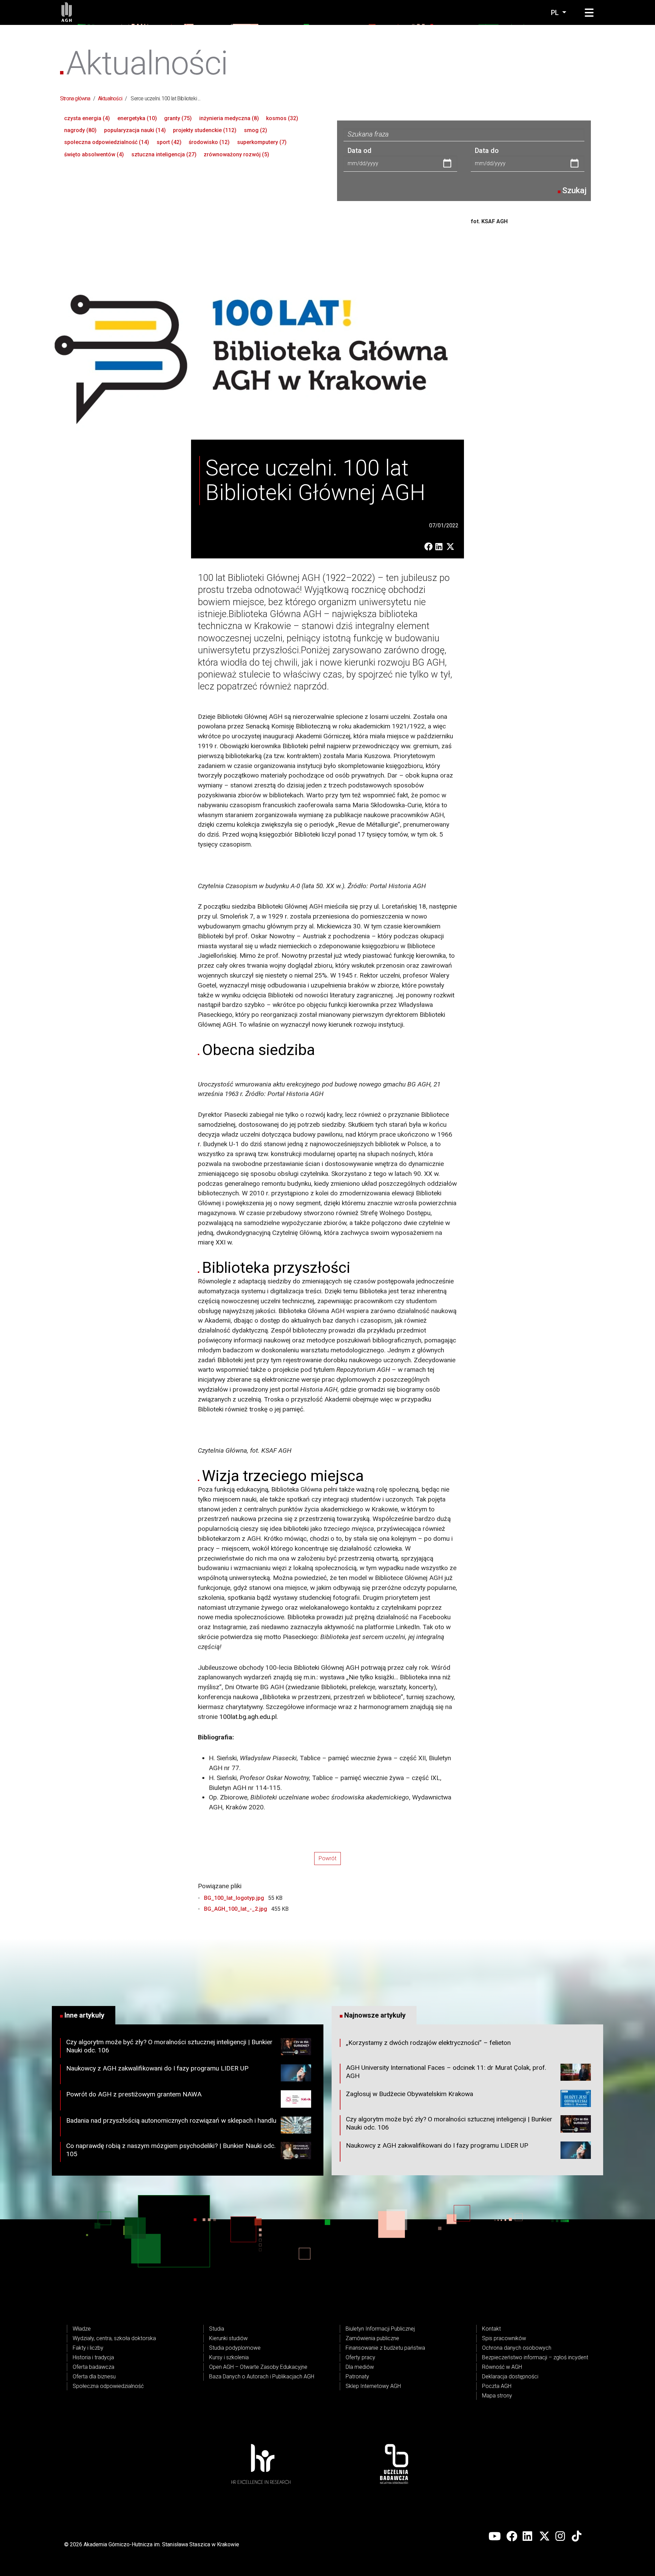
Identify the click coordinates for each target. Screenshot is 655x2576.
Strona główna (75, 98)
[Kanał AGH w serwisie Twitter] (544, 2536)
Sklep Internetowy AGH (373, 2386)
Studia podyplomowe (235, 2348)
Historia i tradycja (93, 2357)
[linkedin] (441, 547)
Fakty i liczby (88, 2348)
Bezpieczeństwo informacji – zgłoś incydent (535, 2357)
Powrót (327, 1858)
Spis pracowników (504, 2338)
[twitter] (452, 547)
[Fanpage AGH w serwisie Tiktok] (577, 2536)
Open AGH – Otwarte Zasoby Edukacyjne (258, 2367)
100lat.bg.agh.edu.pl (248, 1717)
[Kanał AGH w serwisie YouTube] (495, 2536)
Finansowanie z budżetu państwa (385, 2348)
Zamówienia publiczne (372, 2338)
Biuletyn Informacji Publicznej (380, 2329)
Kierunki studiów (228, 2338)
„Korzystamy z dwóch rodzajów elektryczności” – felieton (428, 2043)
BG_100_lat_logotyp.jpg (235, 1898)
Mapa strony (497, 2396)
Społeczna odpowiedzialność (108, 2386)
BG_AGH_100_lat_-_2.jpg (236, 1909)
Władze (82, 2329)
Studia (217, 2329)
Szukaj (574, 190)
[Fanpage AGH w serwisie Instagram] (561, 2536)
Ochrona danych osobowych (517, 2348)
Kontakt (491, 2329)
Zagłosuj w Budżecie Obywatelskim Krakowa (410, 2094)
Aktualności (110, 98)
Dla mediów (360, 2367)
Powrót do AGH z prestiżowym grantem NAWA (134, 2094)
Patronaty (357, 2376)
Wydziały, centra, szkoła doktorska (114, 2338)
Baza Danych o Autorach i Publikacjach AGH (262, 2376)
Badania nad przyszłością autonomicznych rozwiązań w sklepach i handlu (171, 2120)
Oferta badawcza (93, 2367)
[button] (589, 13)
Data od (360, 151)
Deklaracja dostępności (510, 2376)
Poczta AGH (497, 2386)
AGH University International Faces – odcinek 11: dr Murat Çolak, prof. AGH (446, 2072)
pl (556, 13)
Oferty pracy (360, 2357)
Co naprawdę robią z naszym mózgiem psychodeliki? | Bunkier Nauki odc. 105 (171, 2150)
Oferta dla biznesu (94, 2376)
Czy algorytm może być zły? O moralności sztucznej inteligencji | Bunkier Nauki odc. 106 (169, 2046)
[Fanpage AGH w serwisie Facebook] (512, 2536)
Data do (487, 151)
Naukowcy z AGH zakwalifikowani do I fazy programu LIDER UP (157, 2068)
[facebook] (430, 547)
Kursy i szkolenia (229, 2357)
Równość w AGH (502, 2367)
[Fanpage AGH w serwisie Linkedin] (528, 2536)
